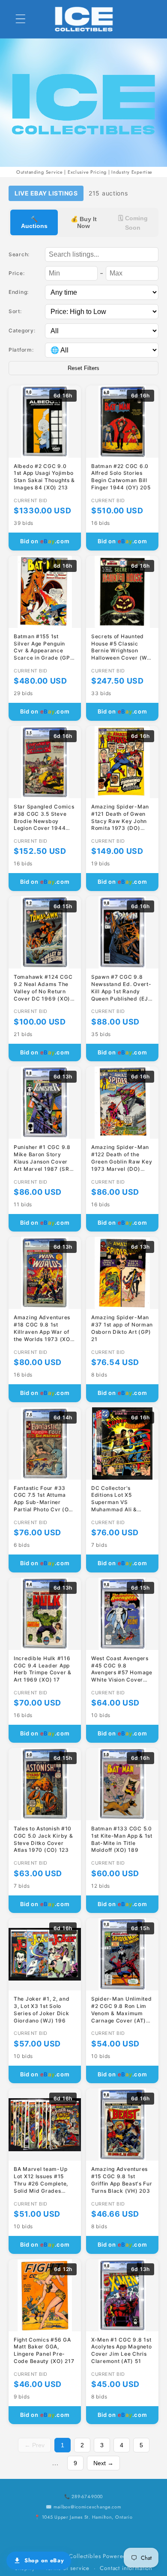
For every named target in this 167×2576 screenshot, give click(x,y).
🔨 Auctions (34, 222)
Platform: (21, 350)
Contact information (126, 2568)
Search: (19, 254)
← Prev (34, 2445)
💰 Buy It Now (84, 222)
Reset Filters (83, 368)
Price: (16, 273)
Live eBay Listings (46, 193)
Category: (22, 330)
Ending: (19, 292)
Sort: (15, 311)
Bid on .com (45, 541)
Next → (103, 2463)
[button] (21, 19)
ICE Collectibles (79, 2556)
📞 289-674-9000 (83, 2496)
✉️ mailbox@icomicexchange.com (83, 2507)
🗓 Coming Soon (133, 223)
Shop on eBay (44, 2560)
